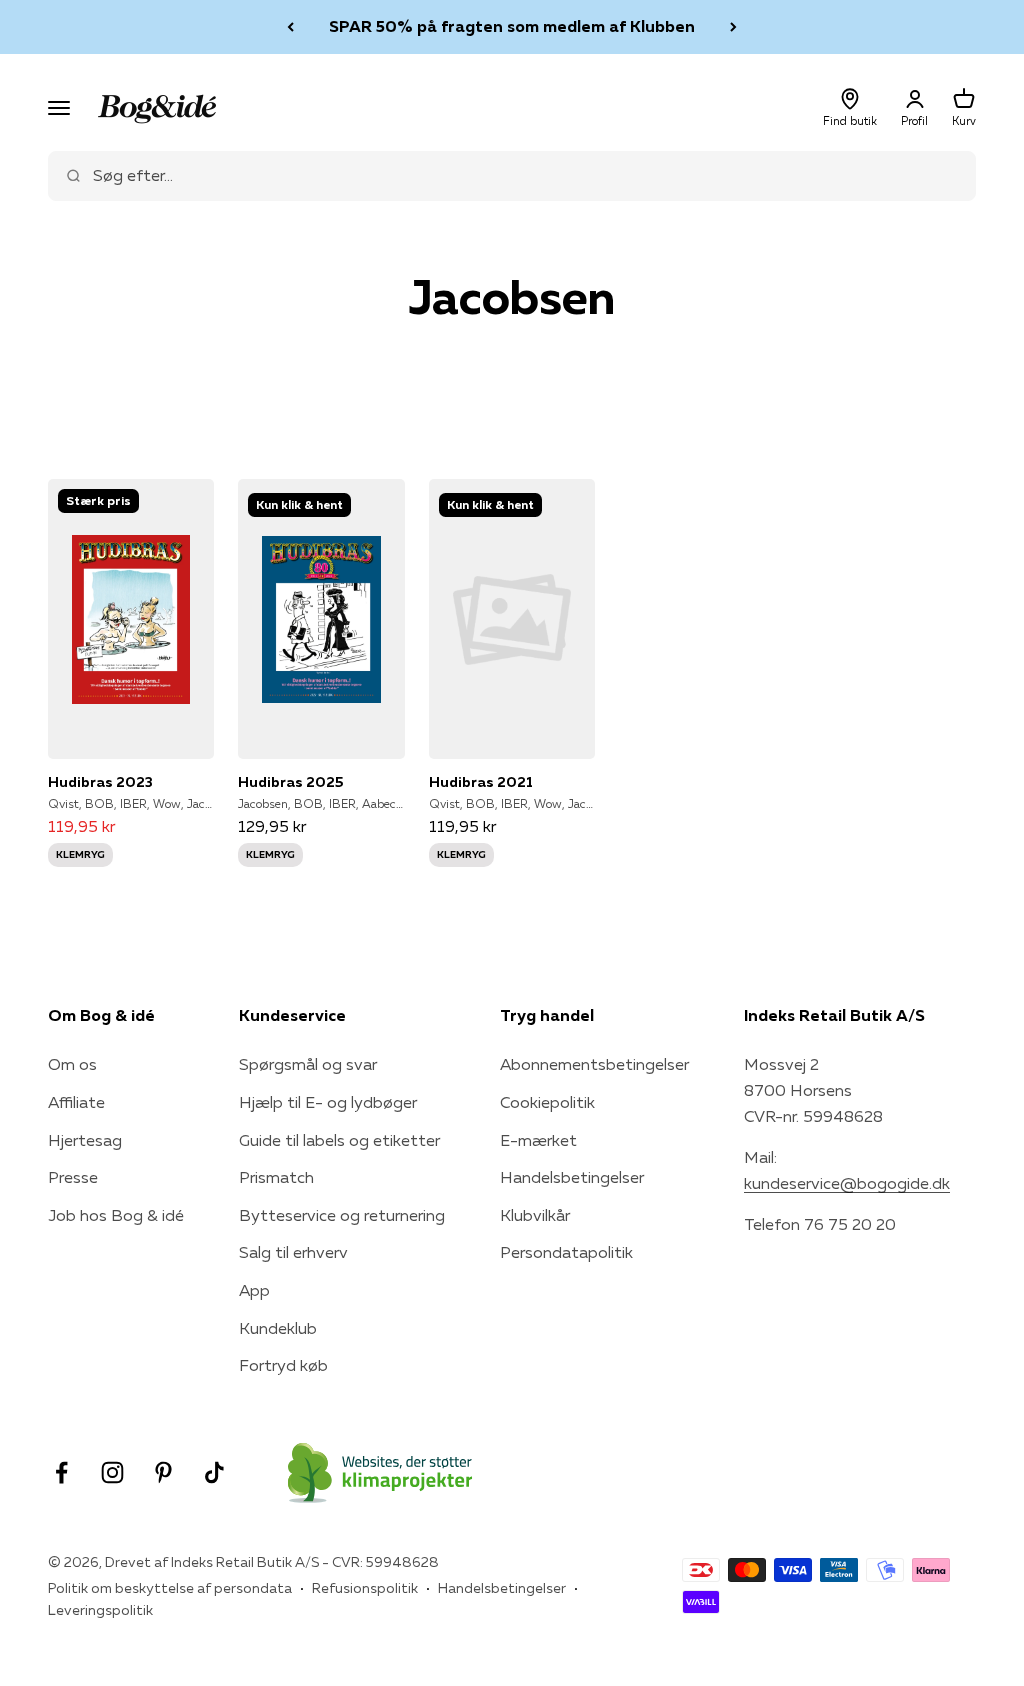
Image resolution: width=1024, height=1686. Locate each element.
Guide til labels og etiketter (339, 1140)
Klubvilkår (535, 1215)
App (254, 1290)
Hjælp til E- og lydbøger (328, 1102)
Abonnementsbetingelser (594, 1064)
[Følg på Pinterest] (163, 1472)
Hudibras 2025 (291, 782)
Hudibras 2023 (100, 782)
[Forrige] (290, 27)
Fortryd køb (283, 1365)
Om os (72, 1064)
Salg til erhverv (293, 1252)
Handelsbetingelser (572, 1177)
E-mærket (538, 1140)
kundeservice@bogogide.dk (847, 1183)
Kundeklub (278, 1328)
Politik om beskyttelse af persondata (170, 1588)
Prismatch (276, 1177)
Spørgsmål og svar (308, 1064)
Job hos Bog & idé (116, 1215)
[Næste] (733, 27)
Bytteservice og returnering (342, 1215)
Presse (73, 1177)
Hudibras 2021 (481, 782)
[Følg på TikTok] (214, 1472)
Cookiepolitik (547, 1102)
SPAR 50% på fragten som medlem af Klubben (512, 26)
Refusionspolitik (365, 1588)
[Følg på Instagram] (112, 1472)
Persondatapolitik (566, 1252)
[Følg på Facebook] (61, 1472)
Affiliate (76, 1102)
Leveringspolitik (100, 1610)
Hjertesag (85, 1140)
